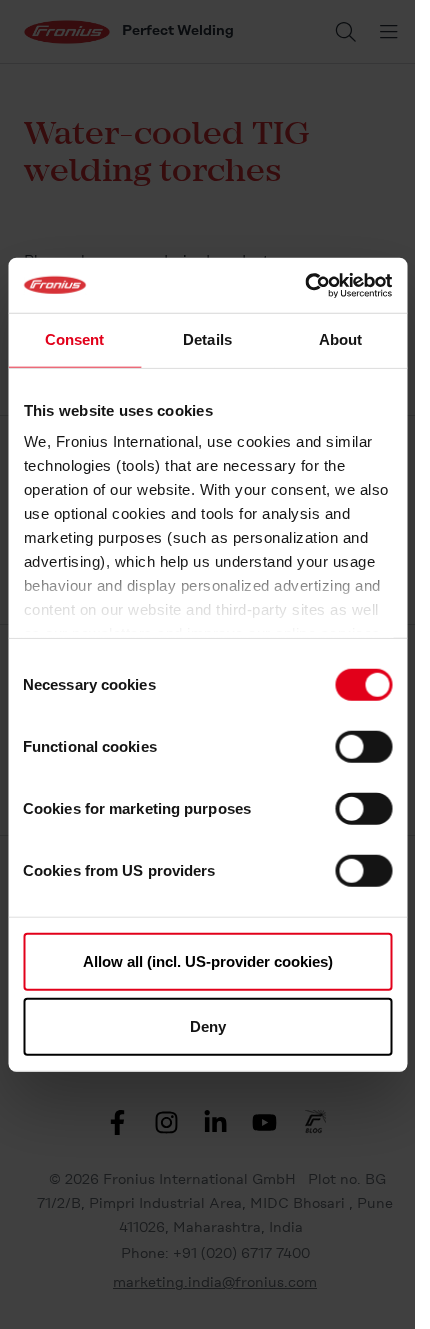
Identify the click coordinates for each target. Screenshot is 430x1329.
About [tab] (341, 339)
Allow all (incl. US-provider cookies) (208, 960)
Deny (208, 1026)
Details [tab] (207, 339)
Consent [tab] (75, 339)
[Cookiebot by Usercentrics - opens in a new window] (304, 285)
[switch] (363, 746)
